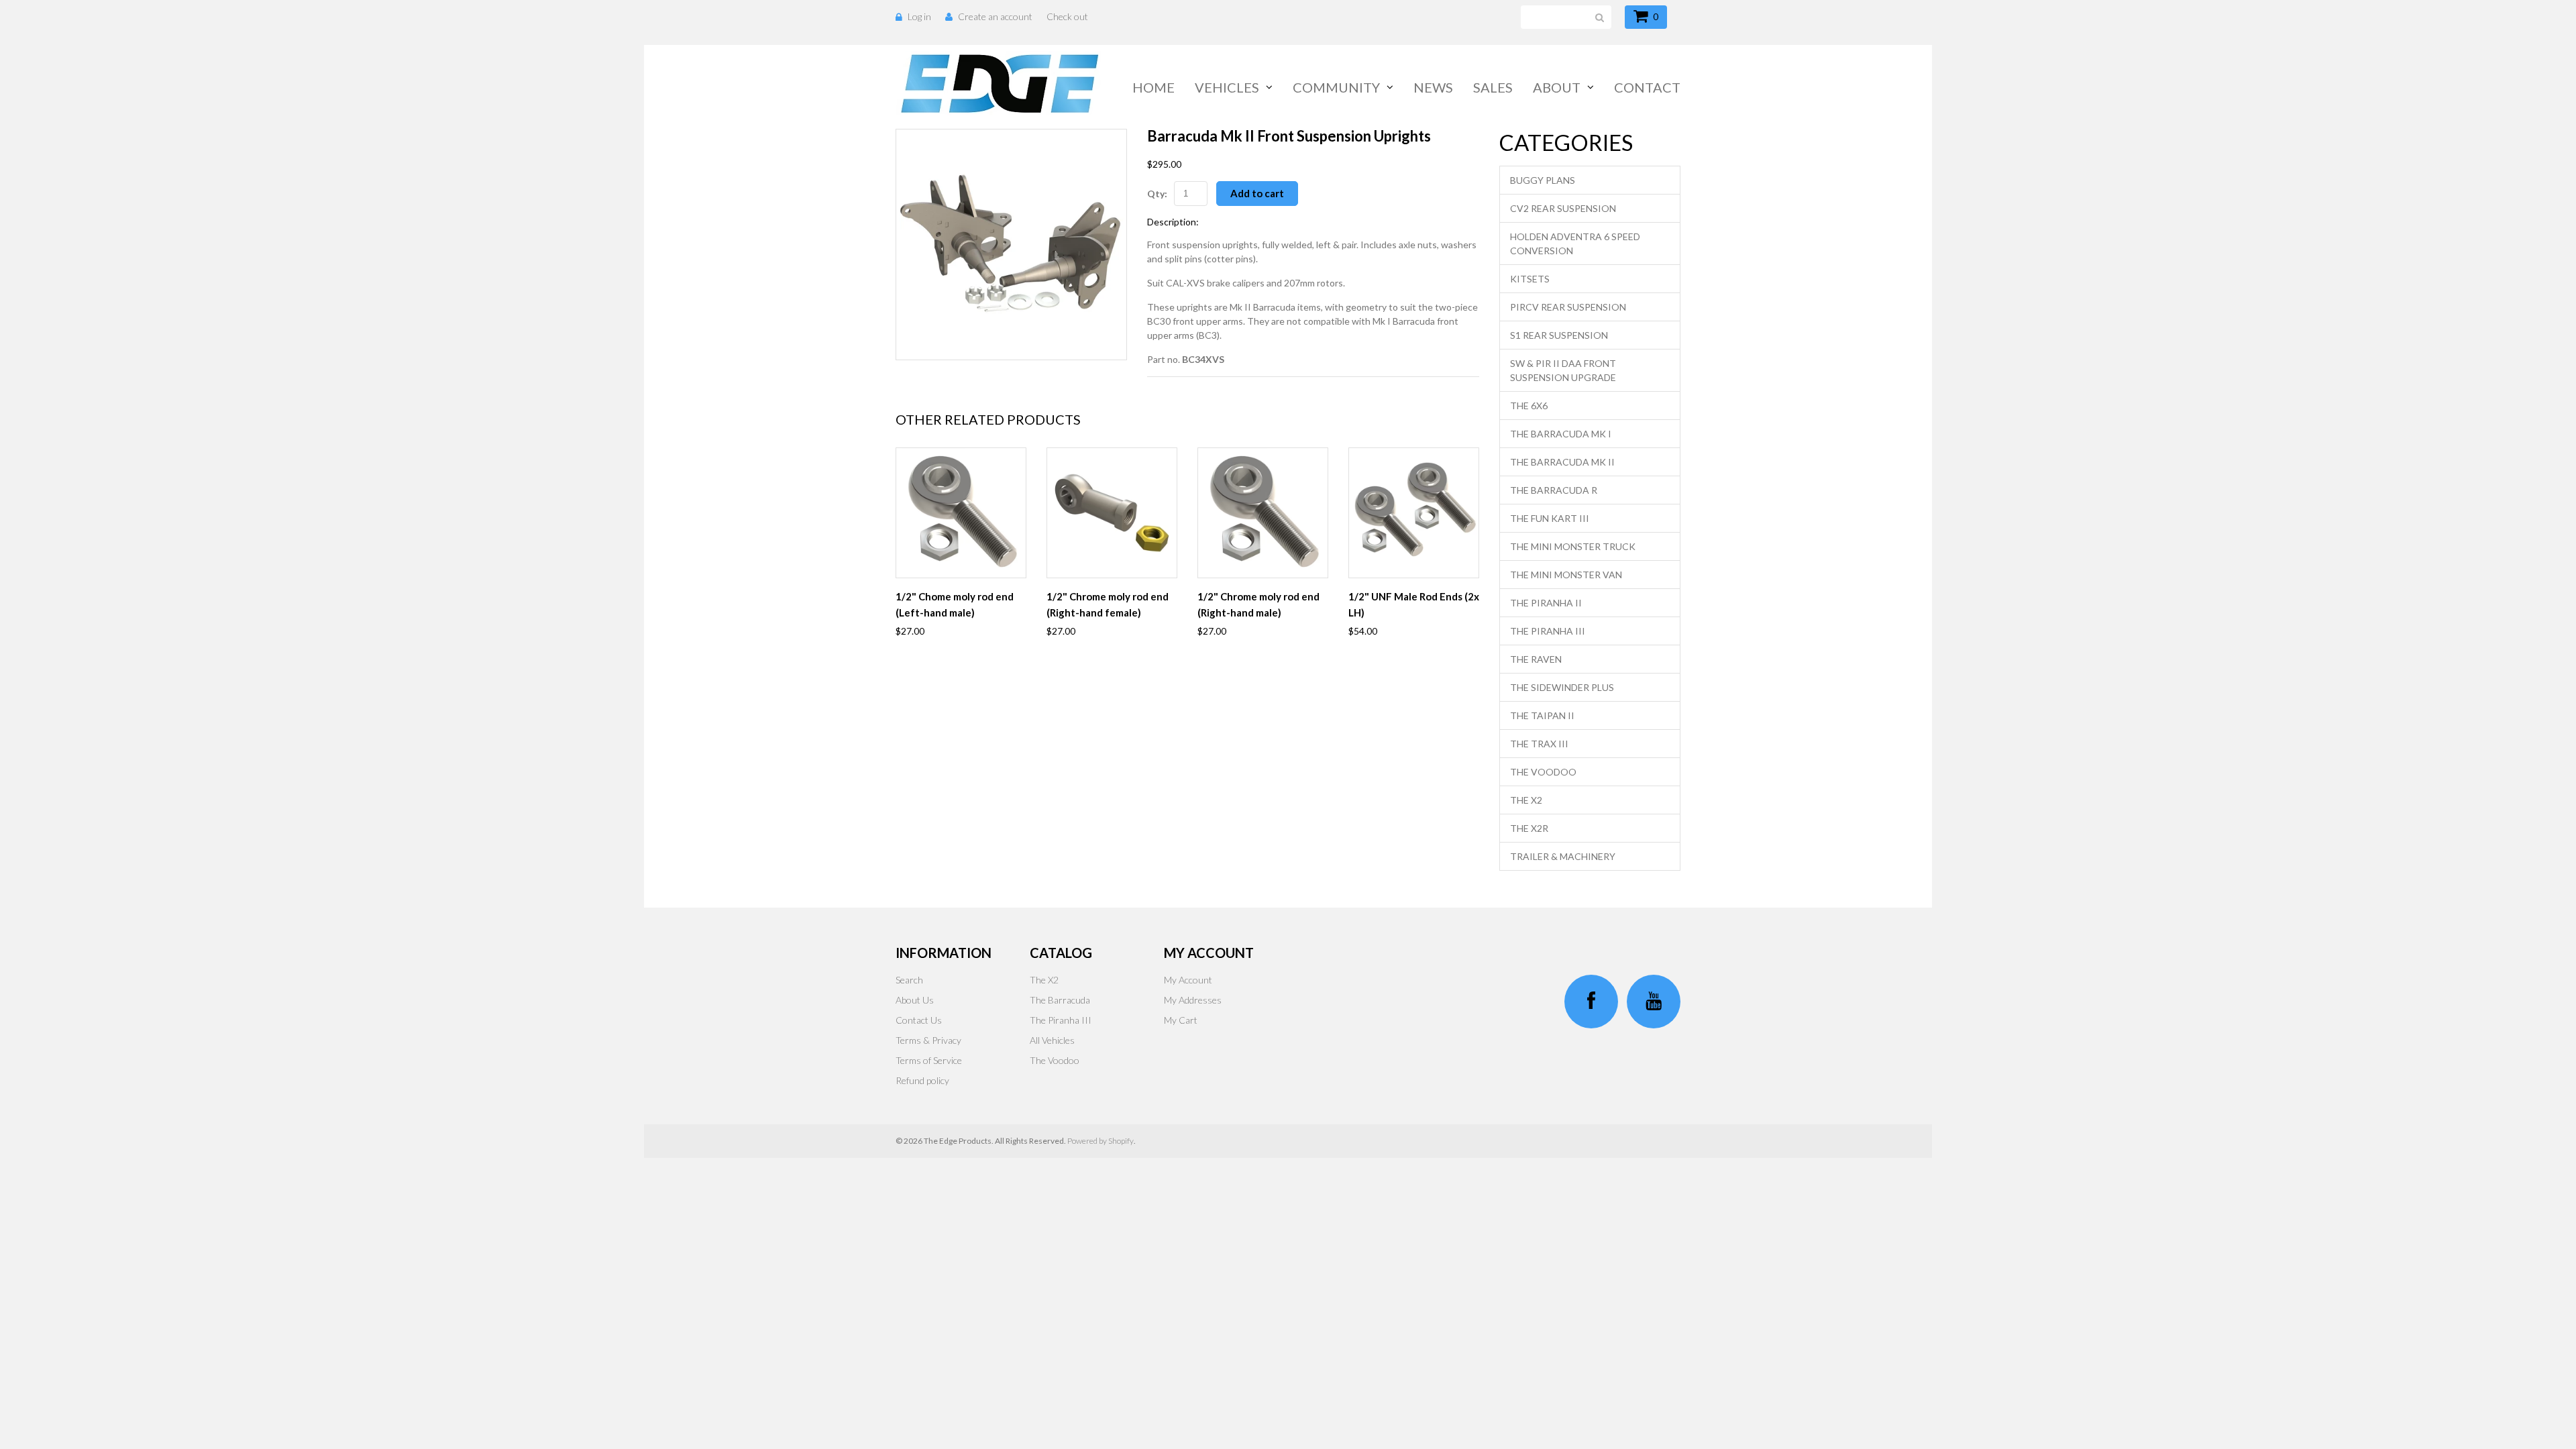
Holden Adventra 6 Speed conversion (1575, 244)
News (1433, 87)
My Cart (1181, 1020)
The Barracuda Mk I (1561, 434)
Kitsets (1530, 279)
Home (1153, 87)
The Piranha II (1546, 603)
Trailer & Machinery (1563, 856)
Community (1336, 87)
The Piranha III (1548, 631)
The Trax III (1539, 744)
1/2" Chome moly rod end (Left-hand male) (955, 604)
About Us (915, 1000)
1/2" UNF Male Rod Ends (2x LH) (1414, 604)
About (1557, 87)
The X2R (1529, 828)
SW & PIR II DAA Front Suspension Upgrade (1563, 370)
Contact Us (919, 1020)
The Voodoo (1543, 772)
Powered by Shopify (1101, 1141)
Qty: (1157, 194)
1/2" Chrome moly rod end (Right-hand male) (1258, 604)
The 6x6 (1529, 406)
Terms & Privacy (928, 1040)
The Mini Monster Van (1566, 575)
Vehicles (1227, 87)
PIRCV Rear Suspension (1568, 307)
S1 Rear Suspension (1559, 335)
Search (909, 980)
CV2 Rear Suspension (1563, 208)
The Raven (1536, 659)
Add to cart (1257, 193)
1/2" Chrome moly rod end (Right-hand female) (1108, 604)
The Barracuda (1060, 1000)
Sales (1493, 87)
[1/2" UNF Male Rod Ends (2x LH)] (1414, 513)
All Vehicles (1052, 1040)
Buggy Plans (1543, 180)
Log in (919, 16)
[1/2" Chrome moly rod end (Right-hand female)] (1112, 513)
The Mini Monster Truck (1573, 546)
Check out (1067, 16)
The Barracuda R (1554, 490)
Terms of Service (929, 1060)
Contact (1647, 87)
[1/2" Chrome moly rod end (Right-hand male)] (1263, 513)
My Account (1188, 980)
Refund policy (922, 1080)
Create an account (995, 16)
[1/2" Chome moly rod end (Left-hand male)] (961, 513)
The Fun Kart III (1550, 518)
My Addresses (1193, 1000)
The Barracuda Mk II (1562, 462)
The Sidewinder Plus (1562, 687)
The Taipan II (1542, 715)
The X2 (1526, 800)
